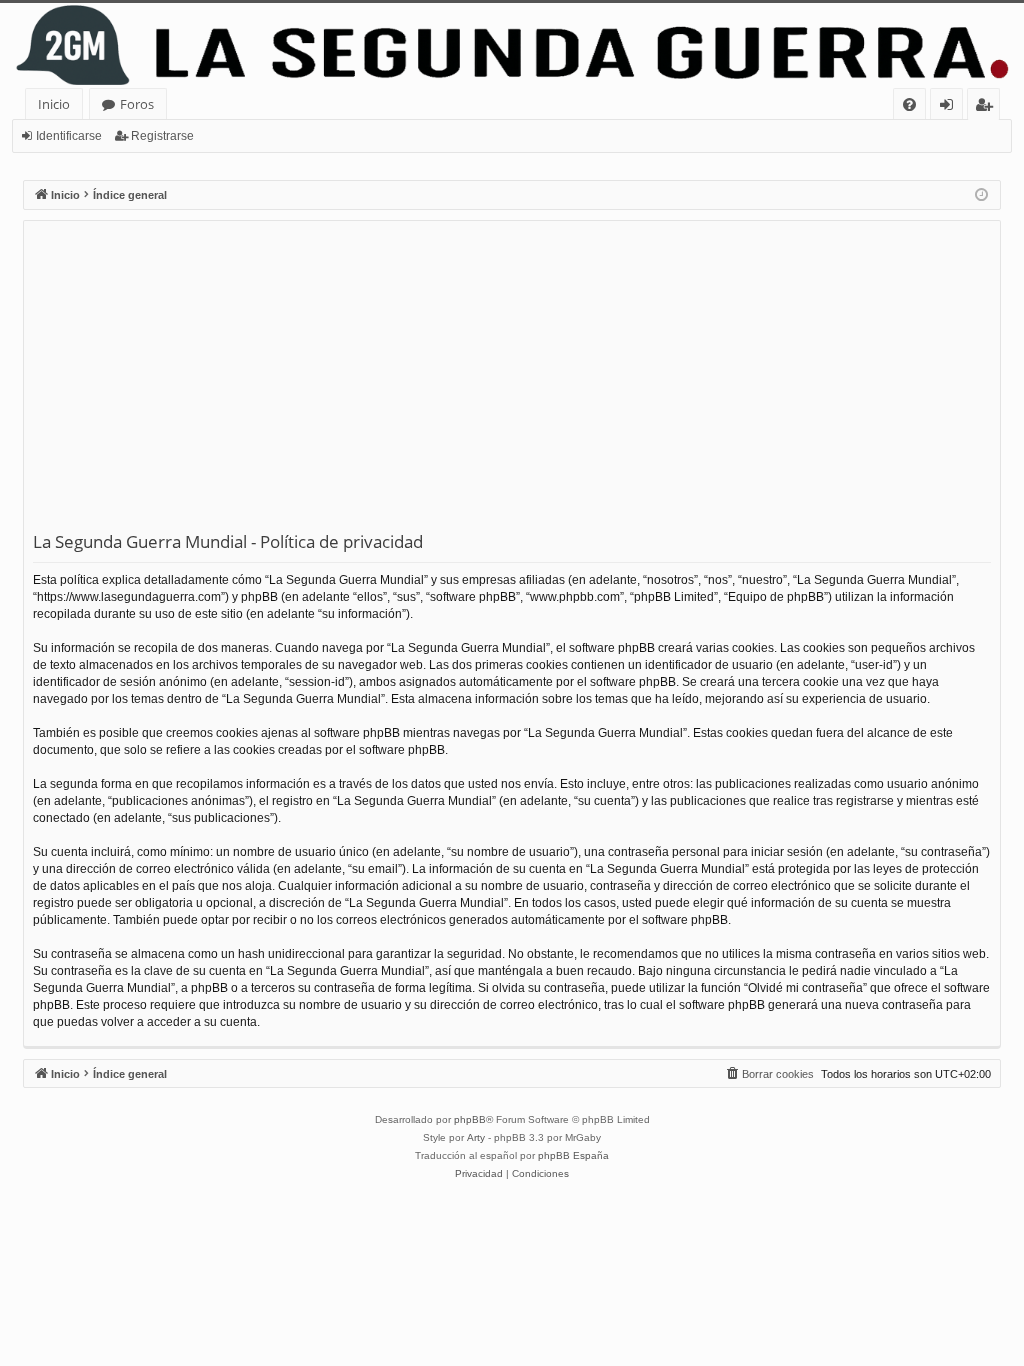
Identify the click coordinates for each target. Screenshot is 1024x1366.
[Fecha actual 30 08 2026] (981, 195)
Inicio (54, 104)
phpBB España (573, 1155)
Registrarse (162, 136)
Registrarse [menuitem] (988, 107)
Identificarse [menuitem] (950, 107)
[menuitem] (909, 104)
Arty (476, 1137)
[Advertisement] (512, 380)
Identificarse (69, 136)
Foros (137, 104)
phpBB (470, 1119)
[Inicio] (512, 45)
